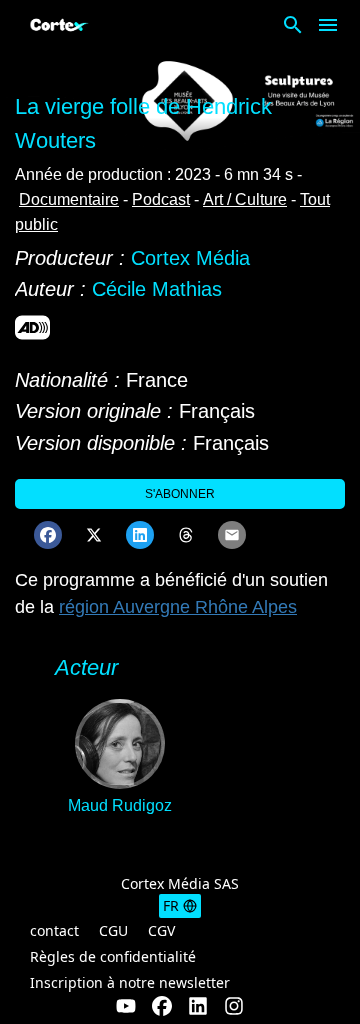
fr (171, 905)
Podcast (161, 199)
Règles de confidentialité (113, 956)
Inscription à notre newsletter (130, 982)
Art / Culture (245, 199)
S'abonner (180, 494)
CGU (113, 930)
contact (54, 930)
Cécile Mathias (157, 289)
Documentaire (69, 199)
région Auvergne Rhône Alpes (178, 607)
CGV (161, 930)
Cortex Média (190, 258)
